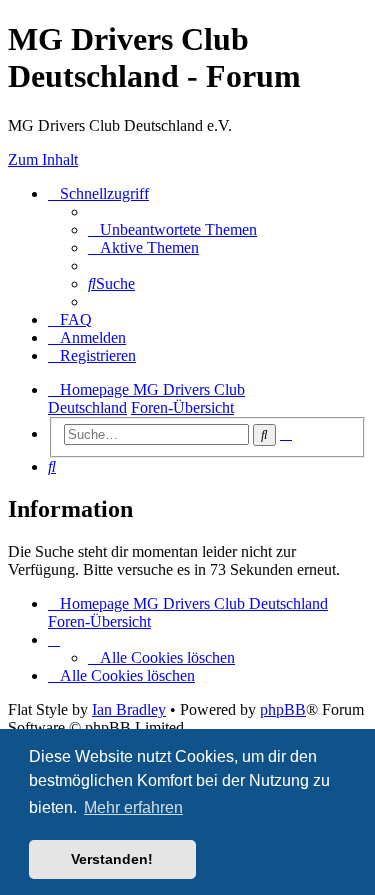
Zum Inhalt (43, 159)
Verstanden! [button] (112, 859)
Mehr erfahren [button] (133, 807)
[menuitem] (172, 229)
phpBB (283, 709)
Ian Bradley (129, 709)
